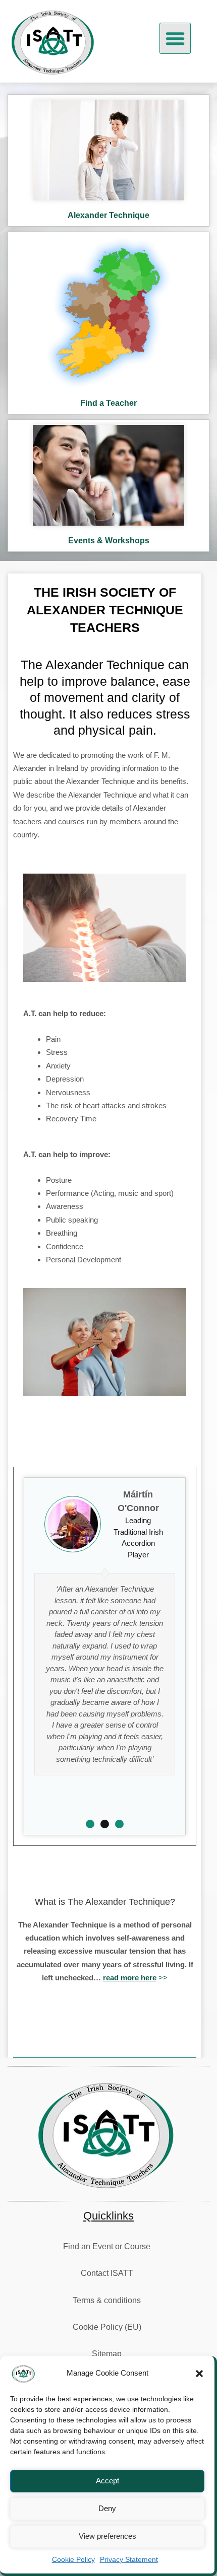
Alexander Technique (108, 215)
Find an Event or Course (107, 2246)
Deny (107, 2508)
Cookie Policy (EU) (107, 2327)
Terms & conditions (107, 2300)
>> (135, 1978)
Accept (107, 2481)
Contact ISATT (107, 2273)
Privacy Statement (129, 2559)
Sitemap (107, 2354)
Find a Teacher (108, 403)
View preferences (107, 2536)
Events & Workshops (109, 541)
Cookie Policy (73, 2559)
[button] (199, 2374)
